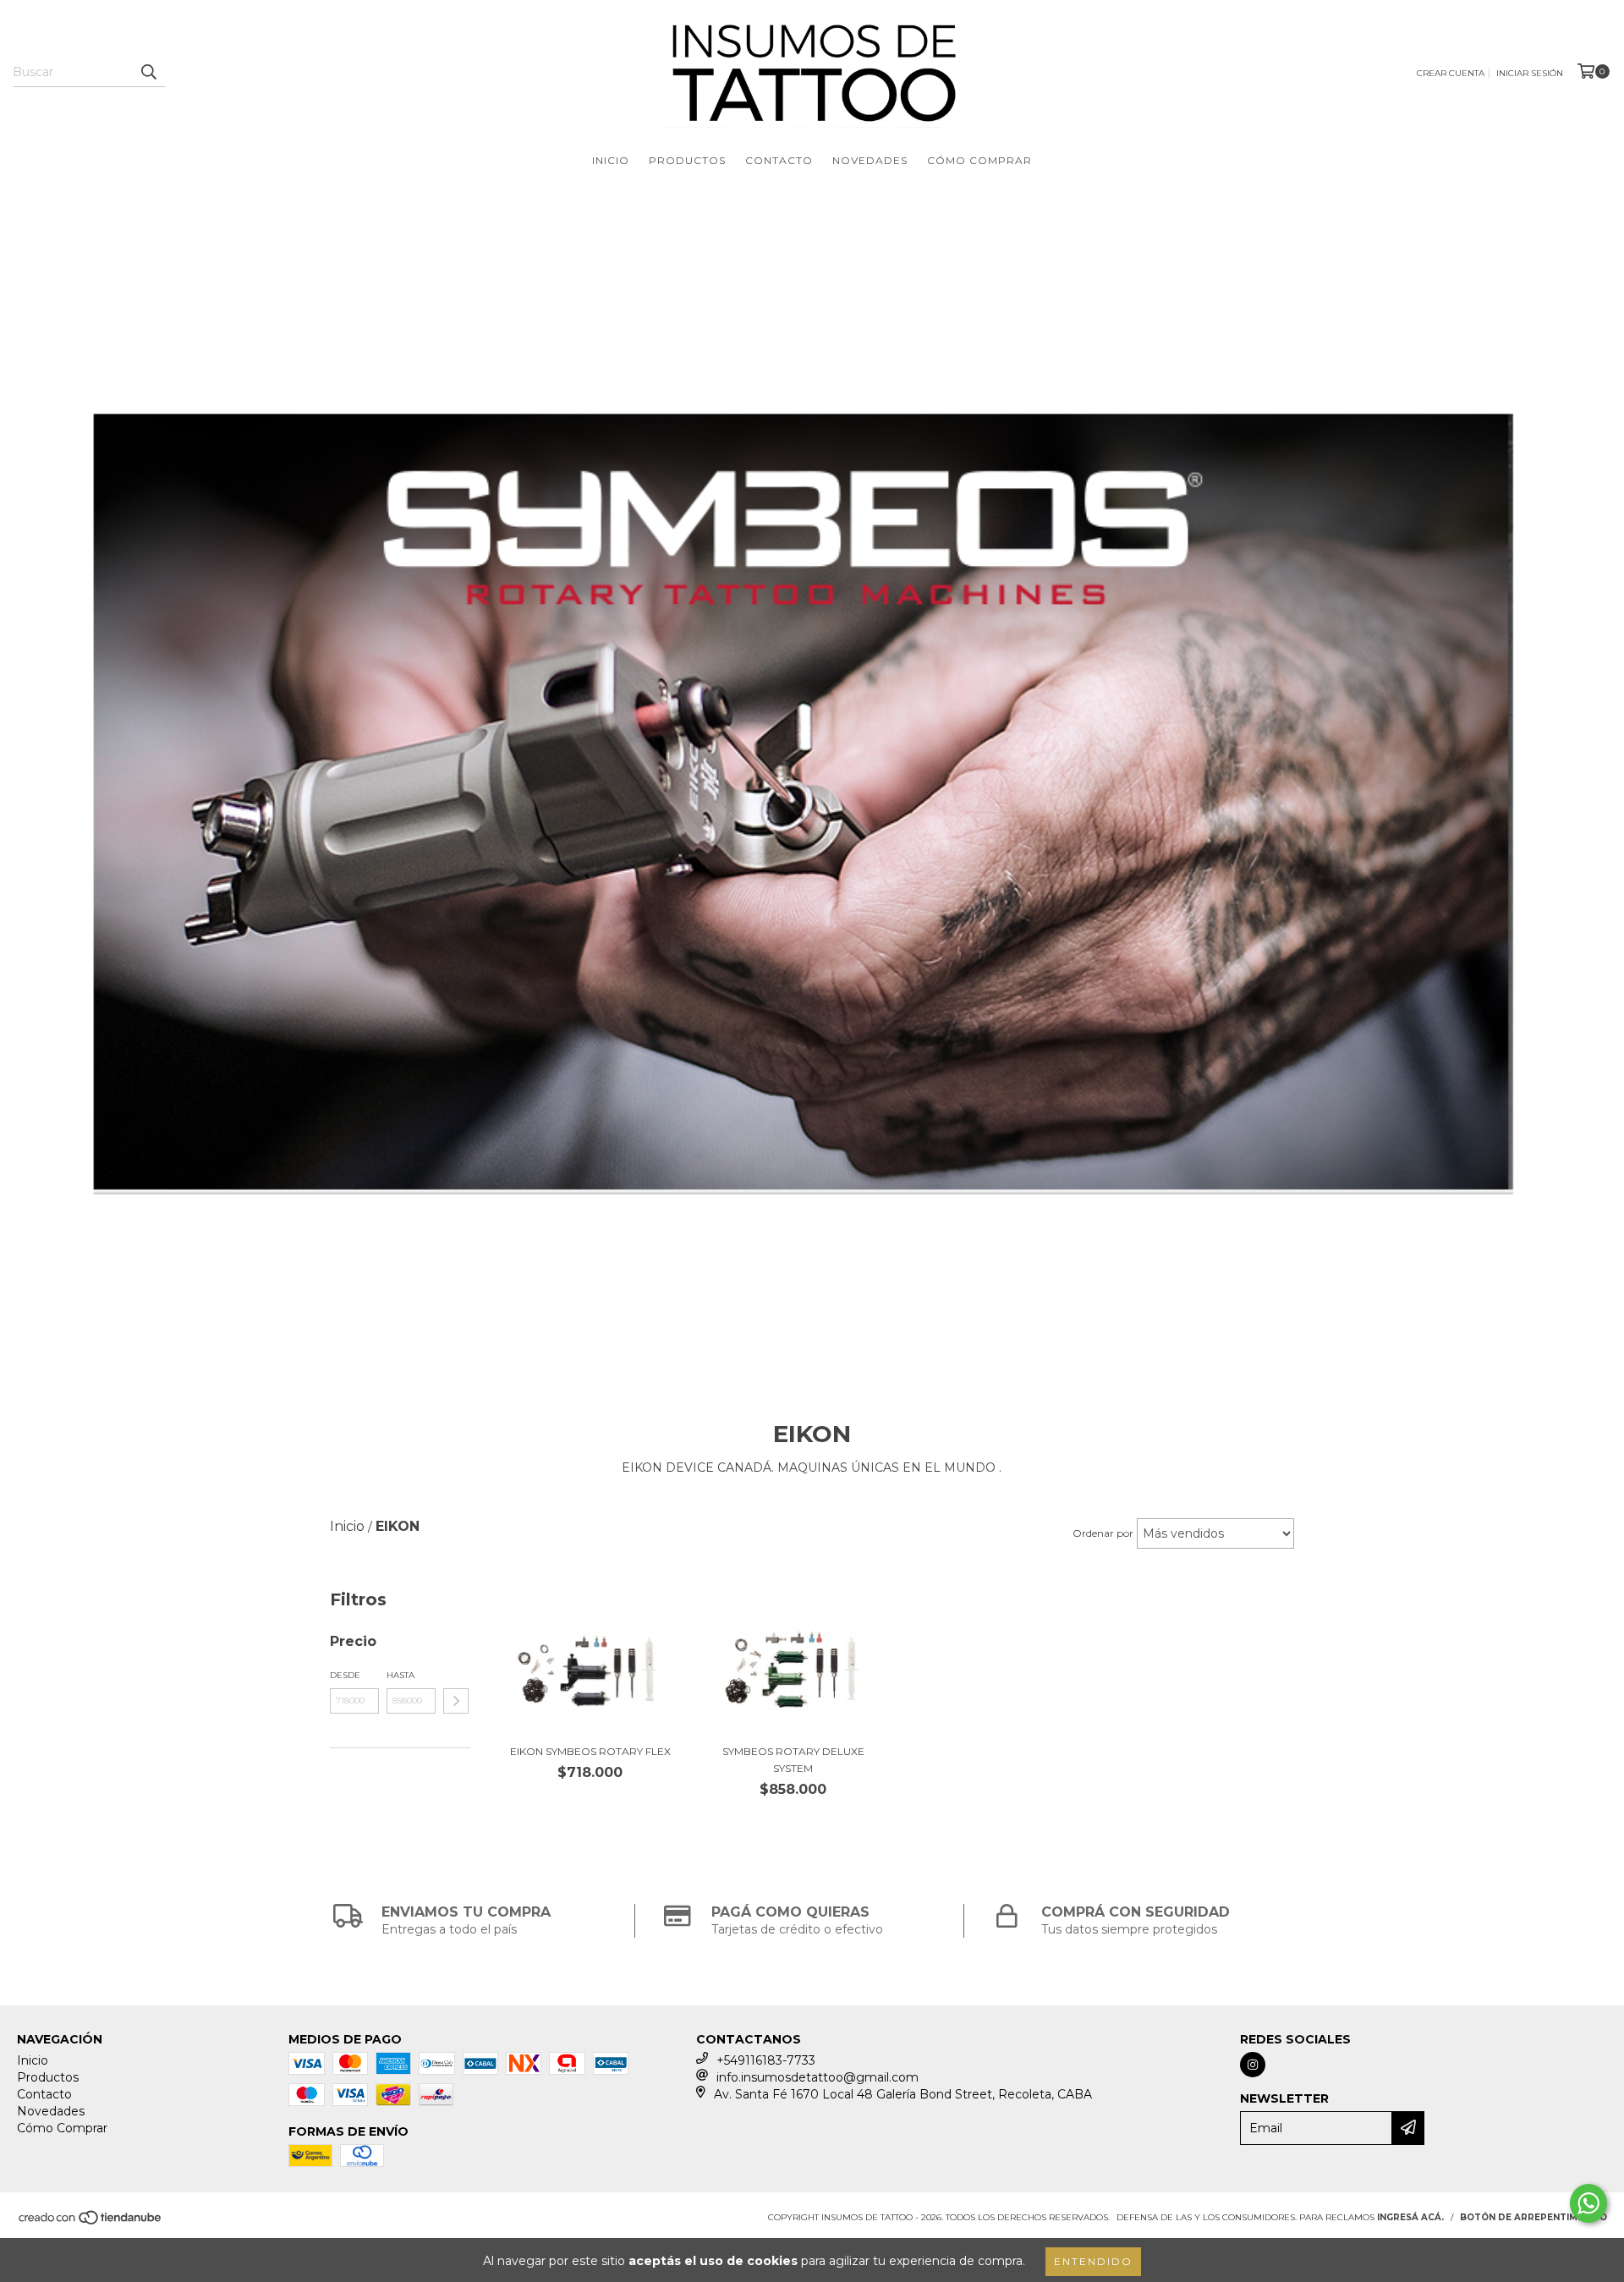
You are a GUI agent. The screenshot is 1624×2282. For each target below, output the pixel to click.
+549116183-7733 (766, 2060)
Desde (345, 1675)
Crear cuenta (1451, 73)
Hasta (401, 1675)
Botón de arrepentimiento (1533, 2217)
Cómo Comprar (979, 160)
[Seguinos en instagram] (1253, 2065)
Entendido (1093, 2261)
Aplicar (456, 1701)
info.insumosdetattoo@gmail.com (817, 2077)
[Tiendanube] (91, 2222)
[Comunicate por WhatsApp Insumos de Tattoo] (1588, 2203)
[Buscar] (148, 72)
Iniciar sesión (1530, 73)
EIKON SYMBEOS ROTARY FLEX (590, 1751)
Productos (687, 160)
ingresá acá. (1410, 2217)
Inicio (611, 160)
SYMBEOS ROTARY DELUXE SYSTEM (793, 1760)
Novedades (870, 160)
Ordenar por (1103, 1533)
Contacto (779, 160)
